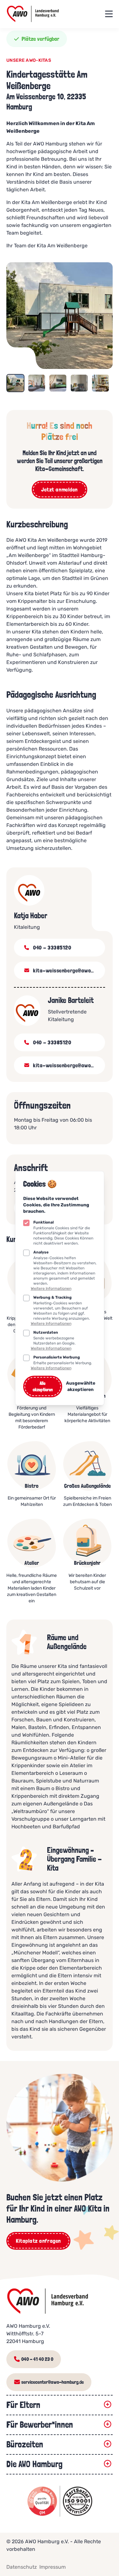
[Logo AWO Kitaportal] (58, 2301)
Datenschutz (22, 2567)
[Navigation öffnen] (109, 14)
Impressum (53, 2567)
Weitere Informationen (51, 1288)
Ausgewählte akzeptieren (80, 1386)
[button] (15, 383)
